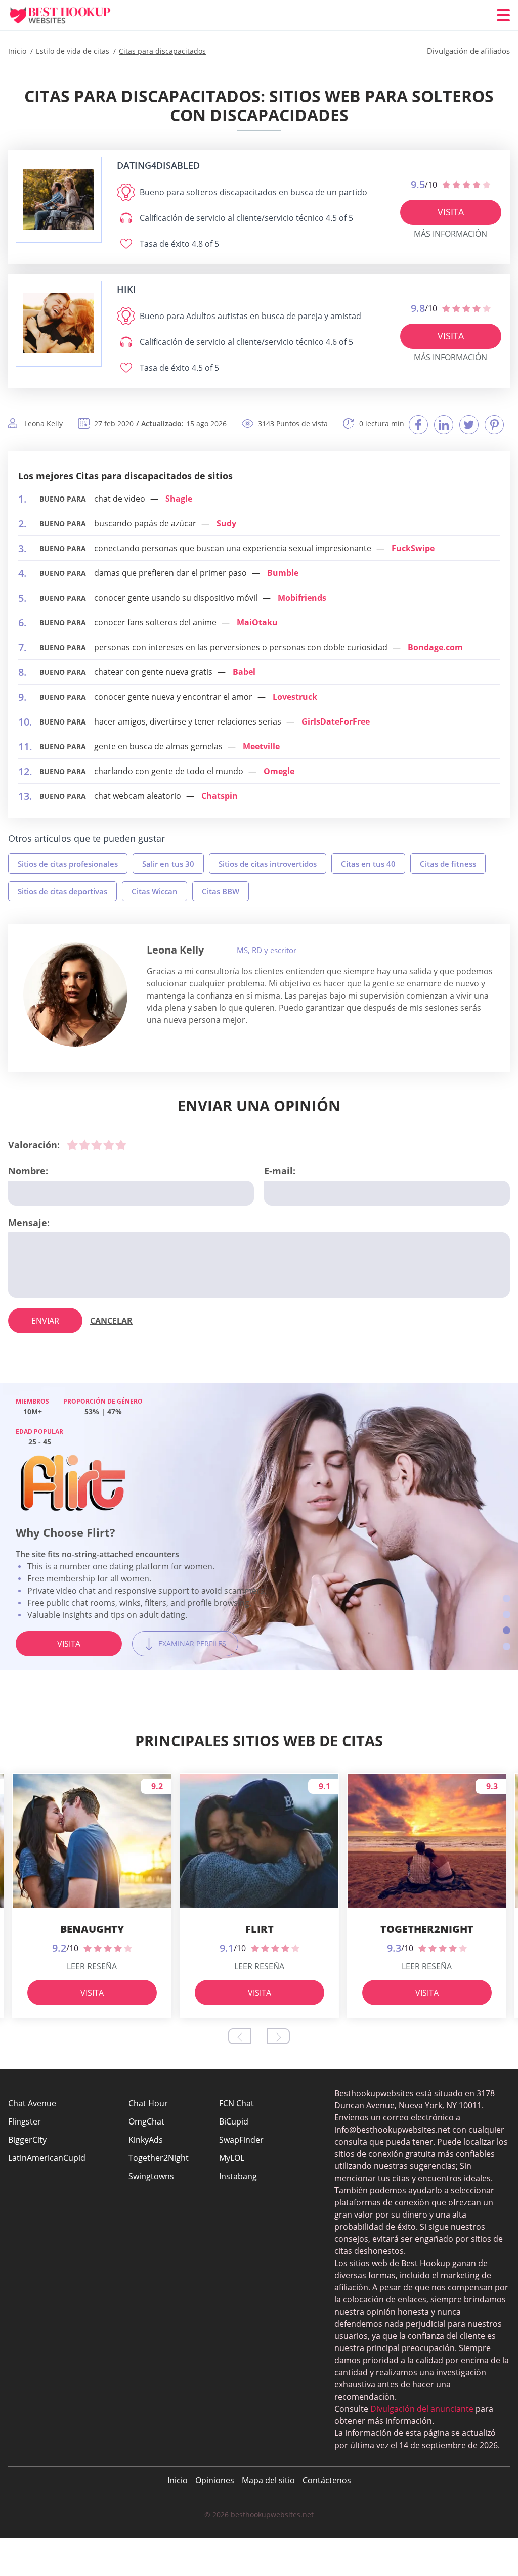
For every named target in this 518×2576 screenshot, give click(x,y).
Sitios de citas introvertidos (268, 864)
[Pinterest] (494, 425)
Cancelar (111, 1321)
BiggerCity (27, 2140)
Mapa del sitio (268, 2480)
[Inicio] (69, 15)
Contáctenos (327, 2480)
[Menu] (503, 15)
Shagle (179, 499)
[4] (109, 1145)
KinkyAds (146, 2140)
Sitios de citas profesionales (68, 864)
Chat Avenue (32, 2103)
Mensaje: (29, 1223)
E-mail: (280, 1171)
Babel (244, 672)
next (278, 2036)
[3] (97, 1145)
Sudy (226, 523)
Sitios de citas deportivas (62, 891)
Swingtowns (151, 2176)
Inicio (178, 2480)
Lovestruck (295, 697)
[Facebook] (418, 425)
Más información (450, 234)
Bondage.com (435, 647)
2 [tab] (507, 1615)
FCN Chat (236, 2103)
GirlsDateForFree (336, 721)
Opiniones (215, 2480)
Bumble (283, 573)
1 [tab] (507, 1598)
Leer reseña (92, 1966)
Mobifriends (302, 598)
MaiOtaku (257, 622)
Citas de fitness (448, 864)
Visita (451, 212)
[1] (72, 1145)
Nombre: (28, 1171)
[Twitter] (469, 425)
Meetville (261, 746)
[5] (121, 1145)
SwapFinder (241, 2140)
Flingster (25, 2121)
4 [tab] (507, 1646)
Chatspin (220, 796)
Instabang (238, 2176)
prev (240, 2036)
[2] (84, 1145)
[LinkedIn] (444, 425)
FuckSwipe (413, 548)
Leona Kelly (175, 950)
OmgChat (146, 2121)
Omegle (279, 771)
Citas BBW (221, 891)
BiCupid (234, 2121)
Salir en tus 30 (168, 864)
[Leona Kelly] (75, 995)
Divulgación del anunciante (422, 2409)
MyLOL (232, 2158)
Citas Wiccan (155, 891)
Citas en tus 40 (368, 864)
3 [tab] (507, 1630)
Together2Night (159, 2158)
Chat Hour (148, 2103)
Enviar (45, 1321)
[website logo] (59, 199)
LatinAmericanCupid (47, 2158)
